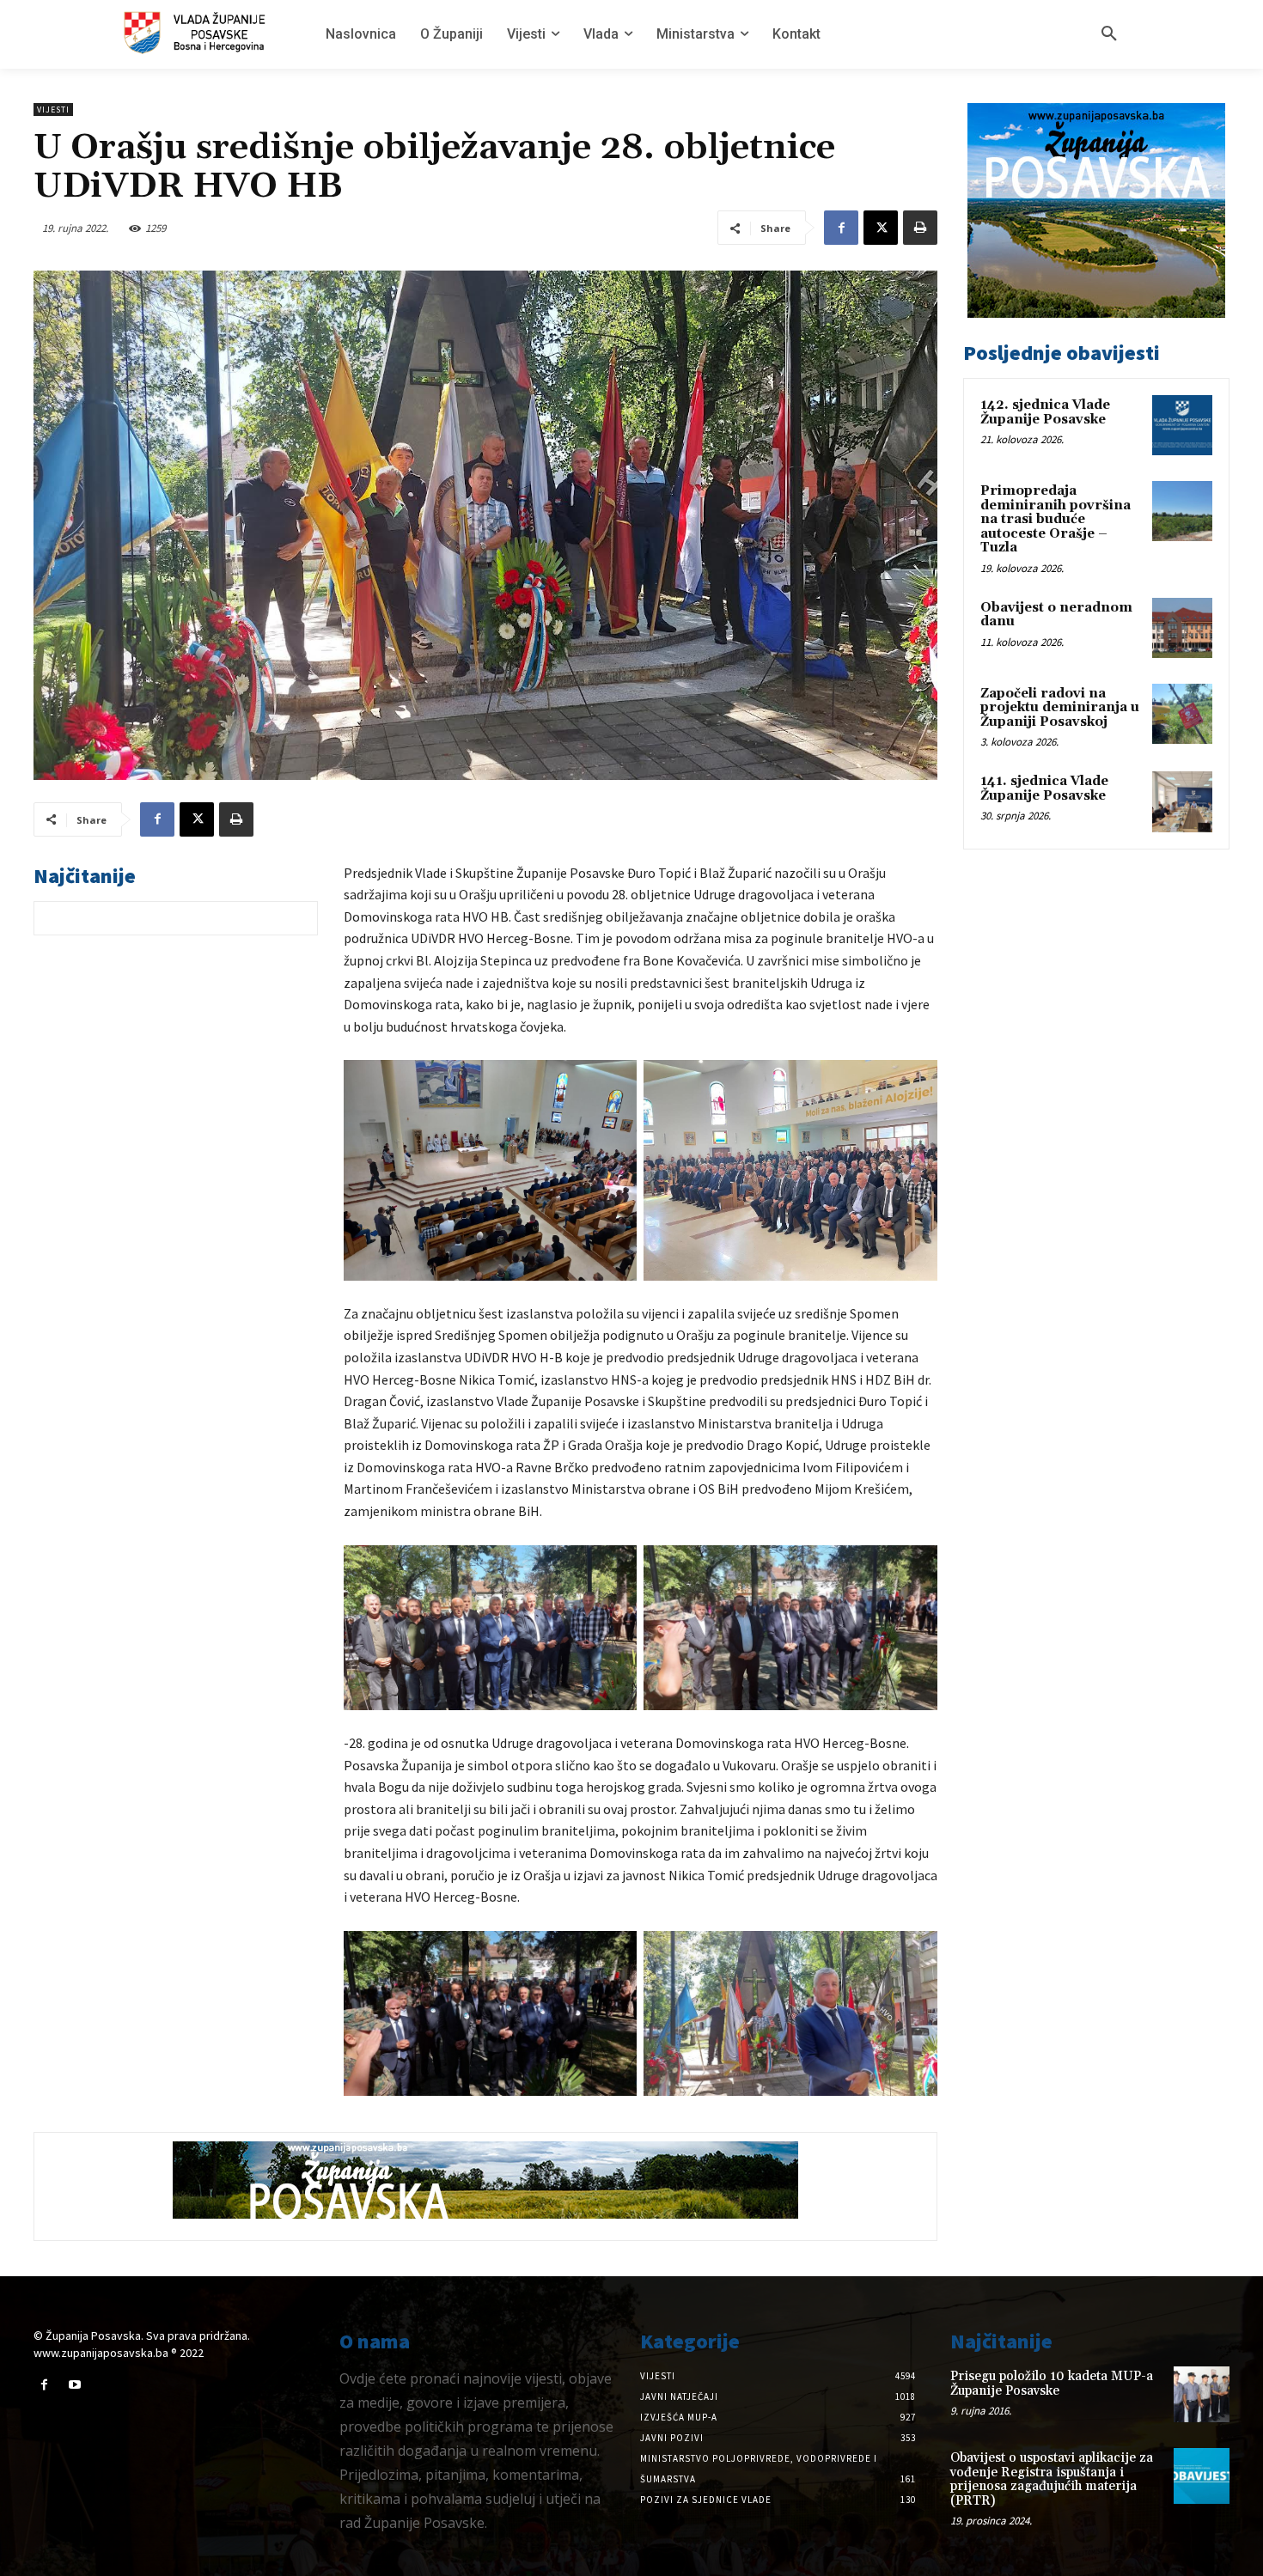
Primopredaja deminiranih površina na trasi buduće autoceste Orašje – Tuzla (1056, 519)
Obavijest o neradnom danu (1056, 615)
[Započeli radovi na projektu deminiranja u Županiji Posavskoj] (1182, 714)
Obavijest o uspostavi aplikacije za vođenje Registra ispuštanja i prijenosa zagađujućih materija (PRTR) (1052, 2479)
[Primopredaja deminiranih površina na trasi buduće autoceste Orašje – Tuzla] (1182, 511)
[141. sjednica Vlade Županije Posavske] (1182, 801)
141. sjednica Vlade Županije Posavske (1044, 789)
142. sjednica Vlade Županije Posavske (1045, 412)
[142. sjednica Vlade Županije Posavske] (1182, 425)
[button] (1109, 34)
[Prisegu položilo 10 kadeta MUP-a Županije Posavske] (1202, 2394)
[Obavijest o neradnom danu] (1182, 628)
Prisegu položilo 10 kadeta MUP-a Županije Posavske (1052, 2384)
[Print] (920, 228)
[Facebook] (841, 228)
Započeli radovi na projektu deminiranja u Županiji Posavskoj (1060, 708)
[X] (881, 228)
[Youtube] (74, 2385)
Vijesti (53, 110)
